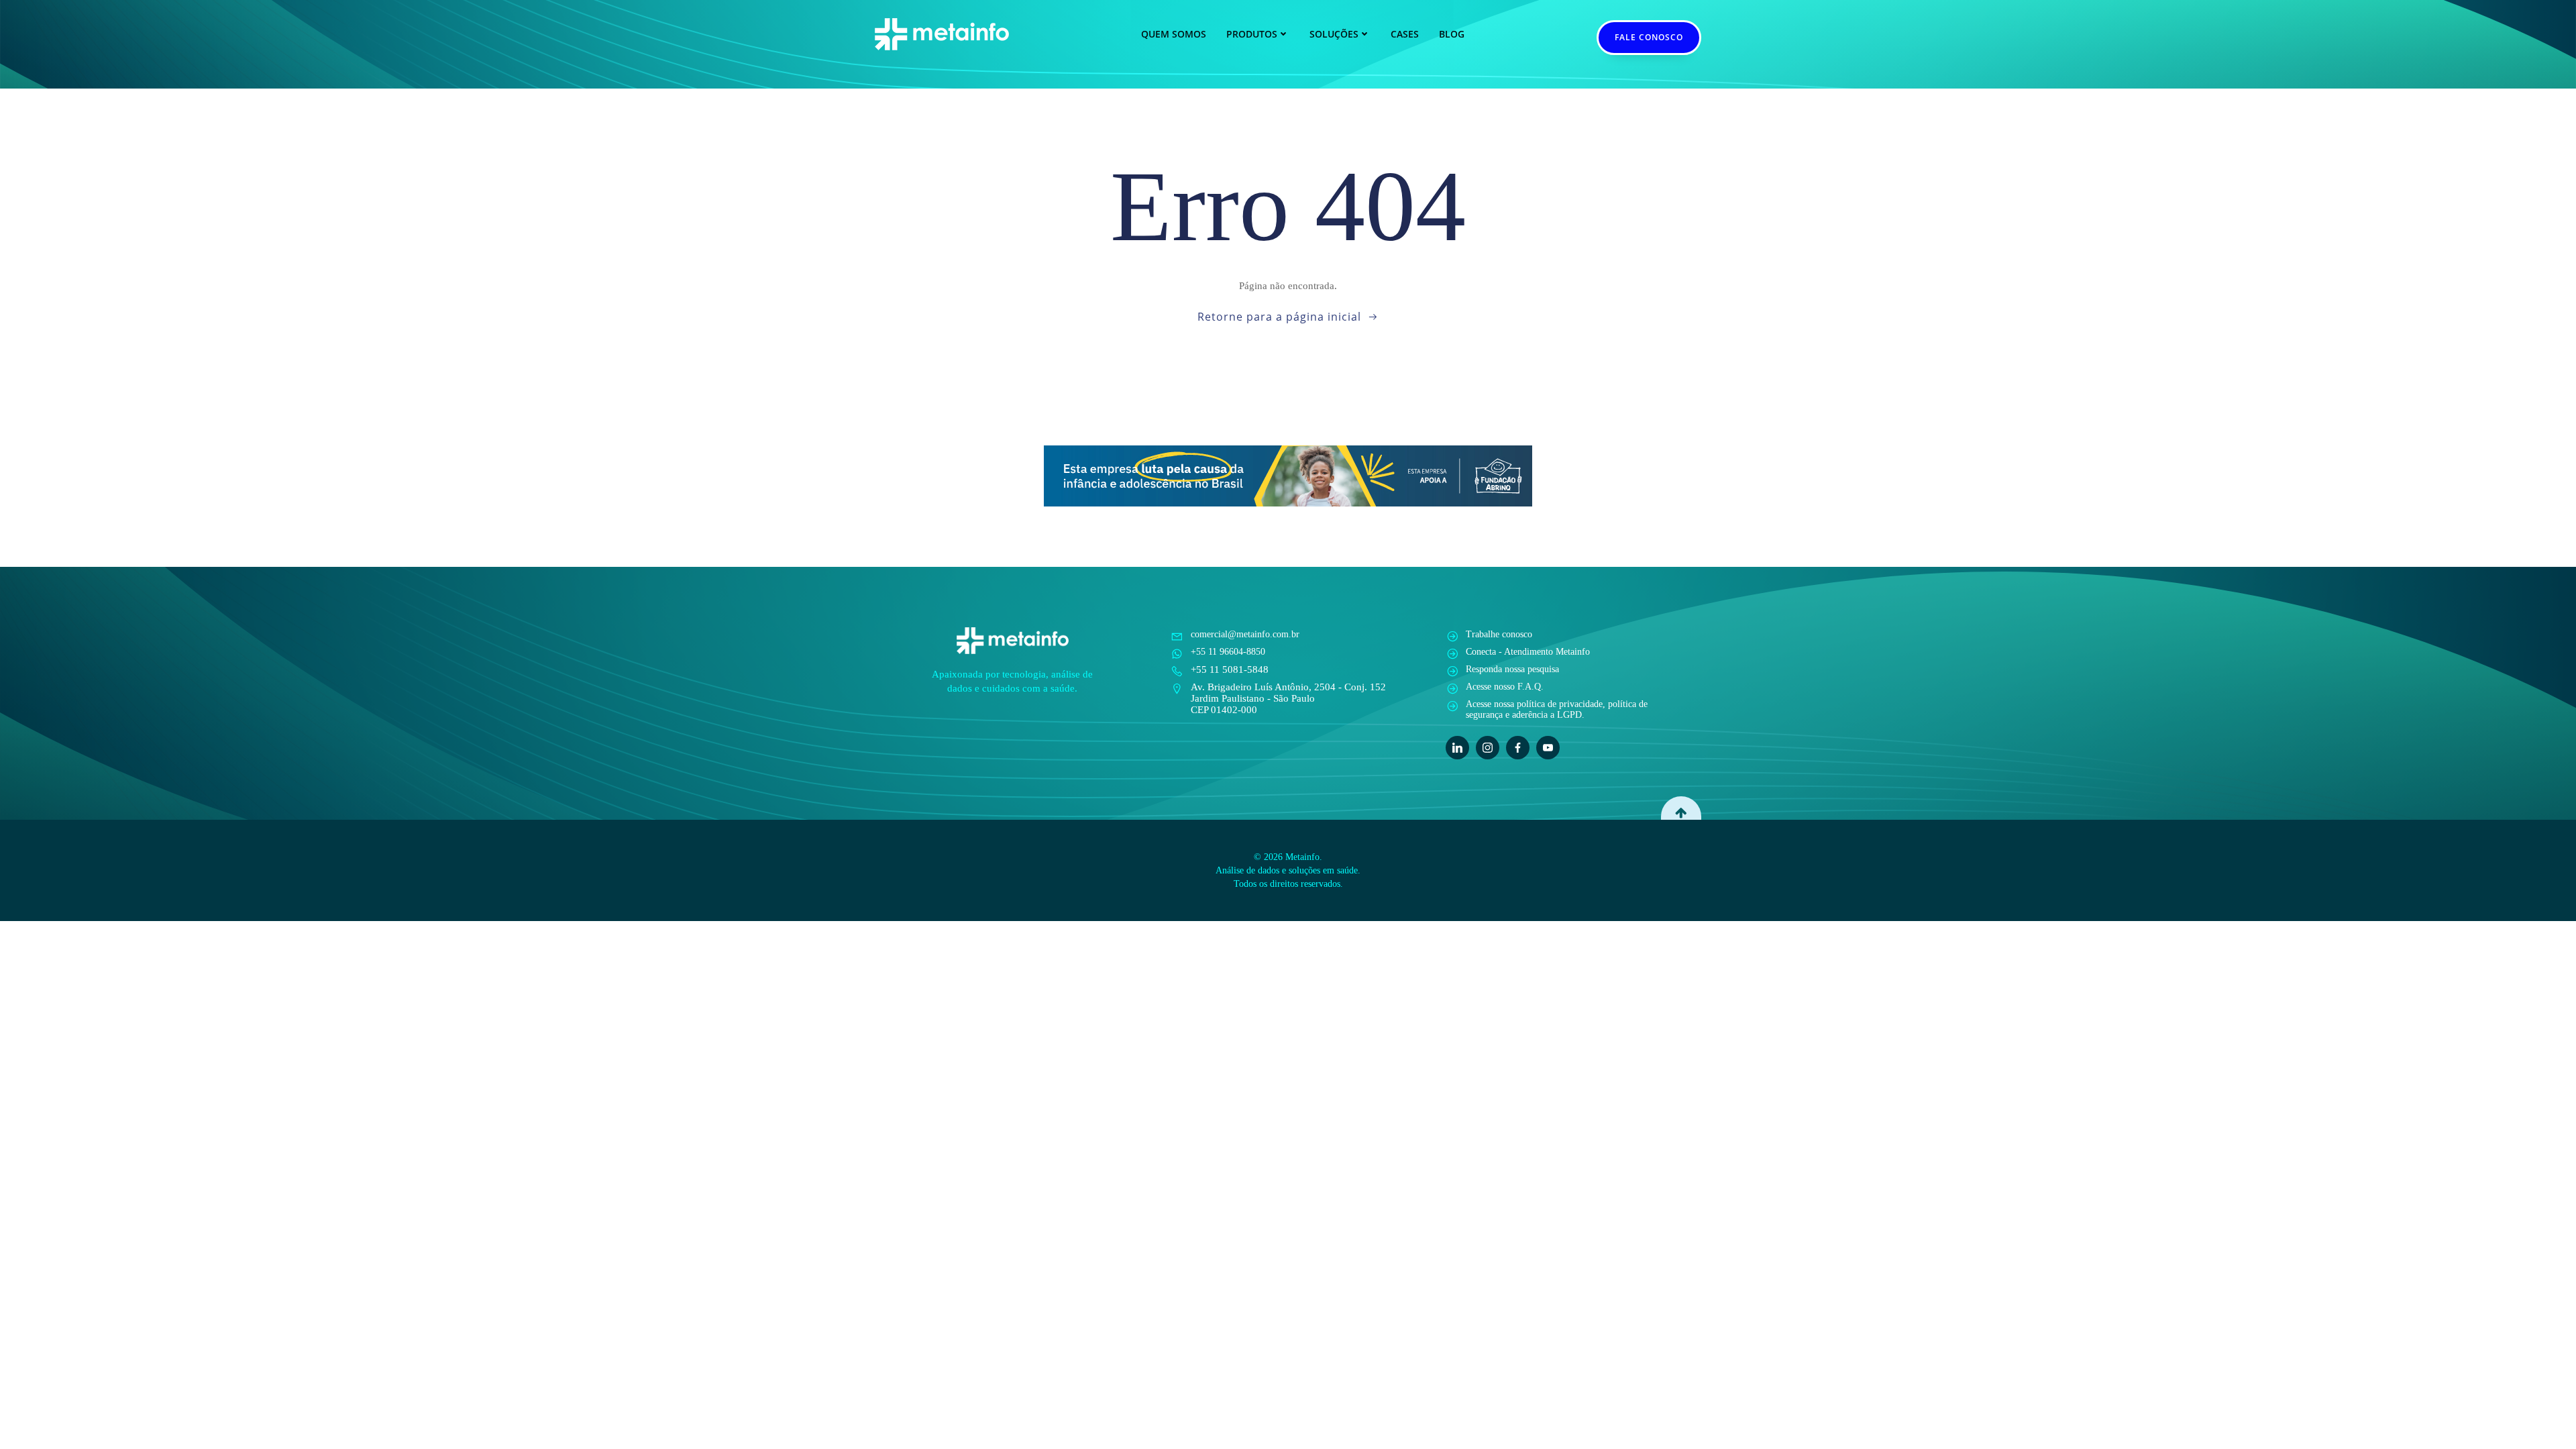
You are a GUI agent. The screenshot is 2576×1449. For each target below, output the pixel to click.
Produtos (1252, 34)
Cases (1405, 34)
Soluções (1334, 34)
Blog (1452, 34)
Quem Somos (1174, 34)
